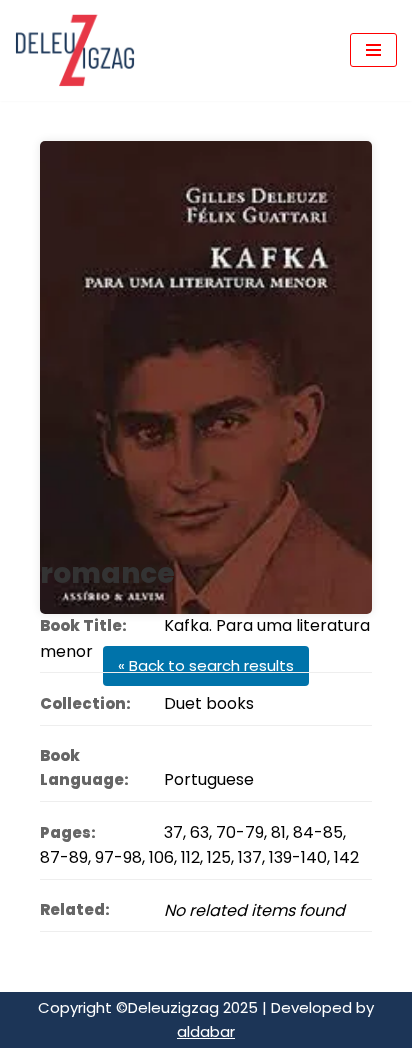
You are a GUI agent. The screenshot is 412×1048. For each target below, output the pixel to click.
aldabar (206, 1031)
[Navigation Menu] (373, 50)
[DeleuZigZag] (75, 50)
